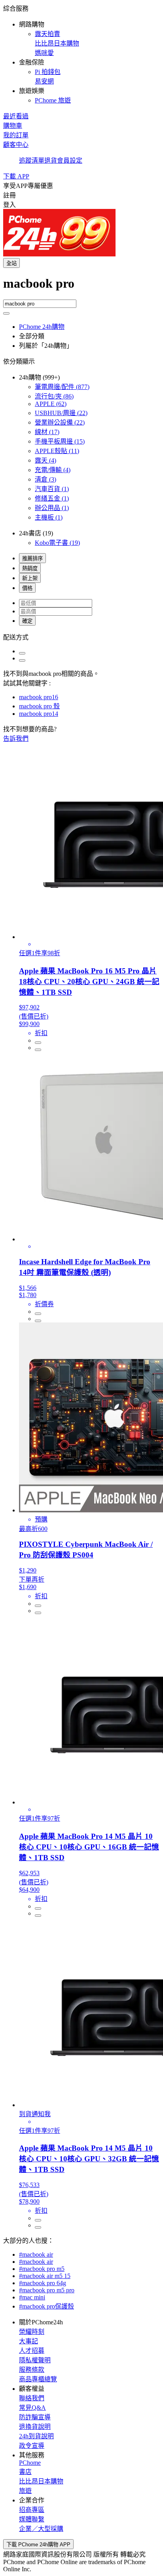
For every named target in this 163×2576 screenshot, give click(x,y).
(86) (54, 396)
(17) (47, 432)
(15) (60, 441)
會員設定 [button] (70, 160)
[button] (81, 54)
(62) (51, 404)
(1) (52, 489)
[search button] (6, 313)
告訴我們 (16, 739)
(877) (62, 387)
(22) (61, 413)
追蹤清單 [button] (32, 160)
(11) (57, 451)
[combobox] (81, 288)
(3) (45, 479)
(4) (45, 460)
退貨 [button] (51, 160)
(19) (57, 543)
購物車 (13, 126)
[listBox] (81, 637)
